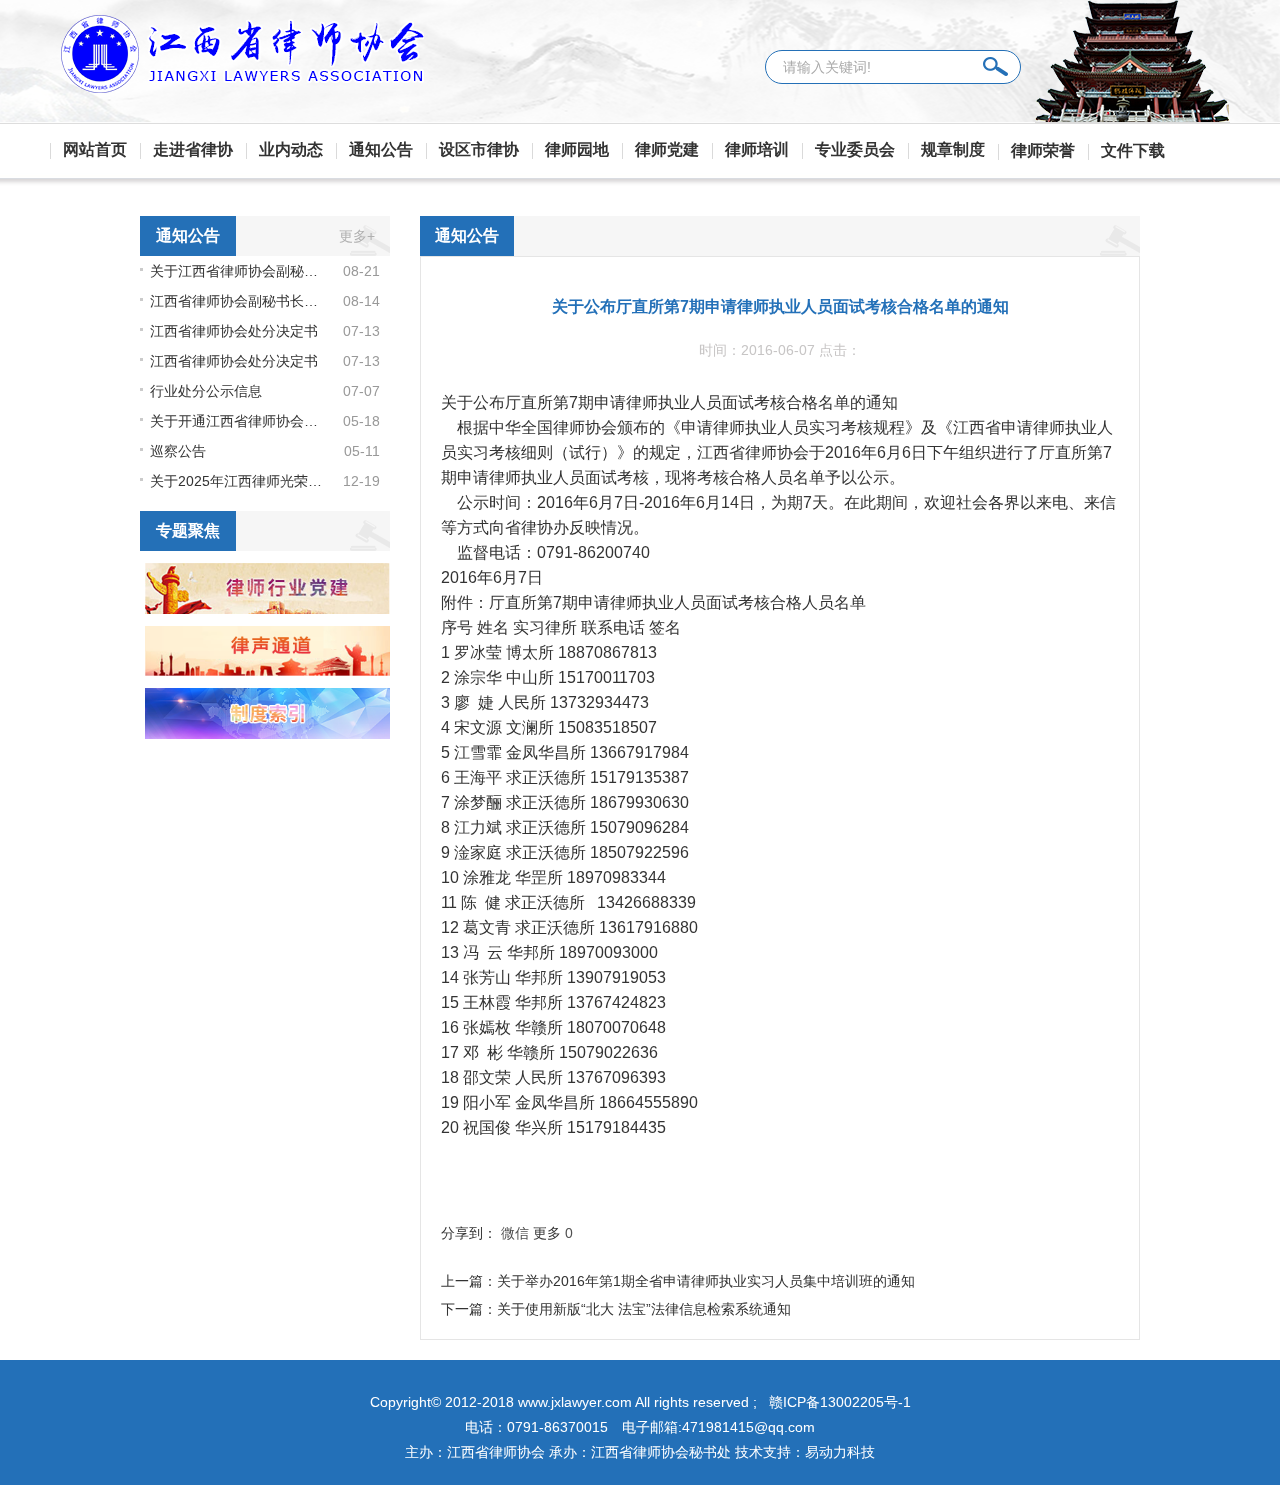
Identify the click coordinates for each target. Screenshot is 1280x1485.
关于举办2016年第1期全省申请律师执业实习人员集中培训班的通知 (706, 1281)
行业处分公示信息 (206, 391)
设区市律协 (479, 149)
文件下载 (1133, 150)
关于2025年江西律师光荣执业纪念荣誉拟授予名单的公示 (237, 481)
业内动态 (291, 149)
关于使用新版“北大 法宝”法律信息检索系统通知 (644, 1309)
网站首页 (95, 149)
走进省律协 (193, 149)
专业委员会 (855, 149)
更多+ (357, 236)
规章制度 (953, 149)
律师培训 (757, 149)
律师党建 (667, 149)
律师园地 (577, 149)
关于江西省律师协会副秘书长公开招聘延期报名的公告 (237, 271)
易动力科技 (840, 1452)
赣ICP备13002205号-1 (840, 1402)
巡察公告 (178, 451)
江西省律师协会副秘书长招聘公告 (237, 301)
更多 (547, 1233)
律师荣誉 (1043, 150)
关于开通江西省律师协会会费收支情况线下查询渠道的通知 (237, 421)
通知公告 (381, 149)
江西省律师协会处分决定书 (234, 331)
